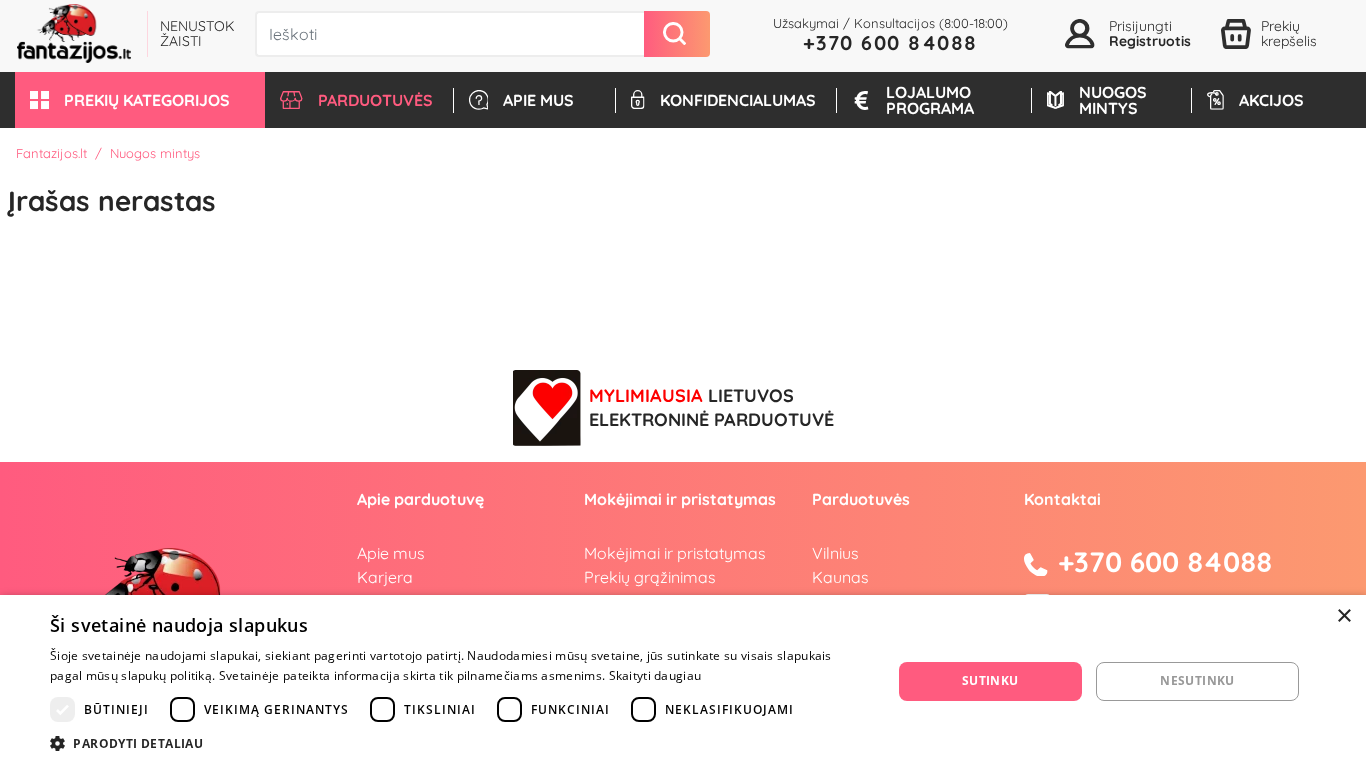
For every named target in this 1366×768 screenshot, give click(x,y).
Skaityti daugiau (655, 675)
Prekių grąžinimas (650, 577)
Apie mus (391, 553)
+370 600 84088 (890, 42)
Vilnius (835, 553)
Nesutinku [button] (1197, 680)
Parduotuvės (861, 499)
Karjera (385, 577)
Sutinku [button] (990, 680)
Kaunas (840, 577)
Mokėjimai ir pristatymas (675, 553)
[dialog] (683, 681)
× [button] (1343, 616)
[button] (140, 100)
